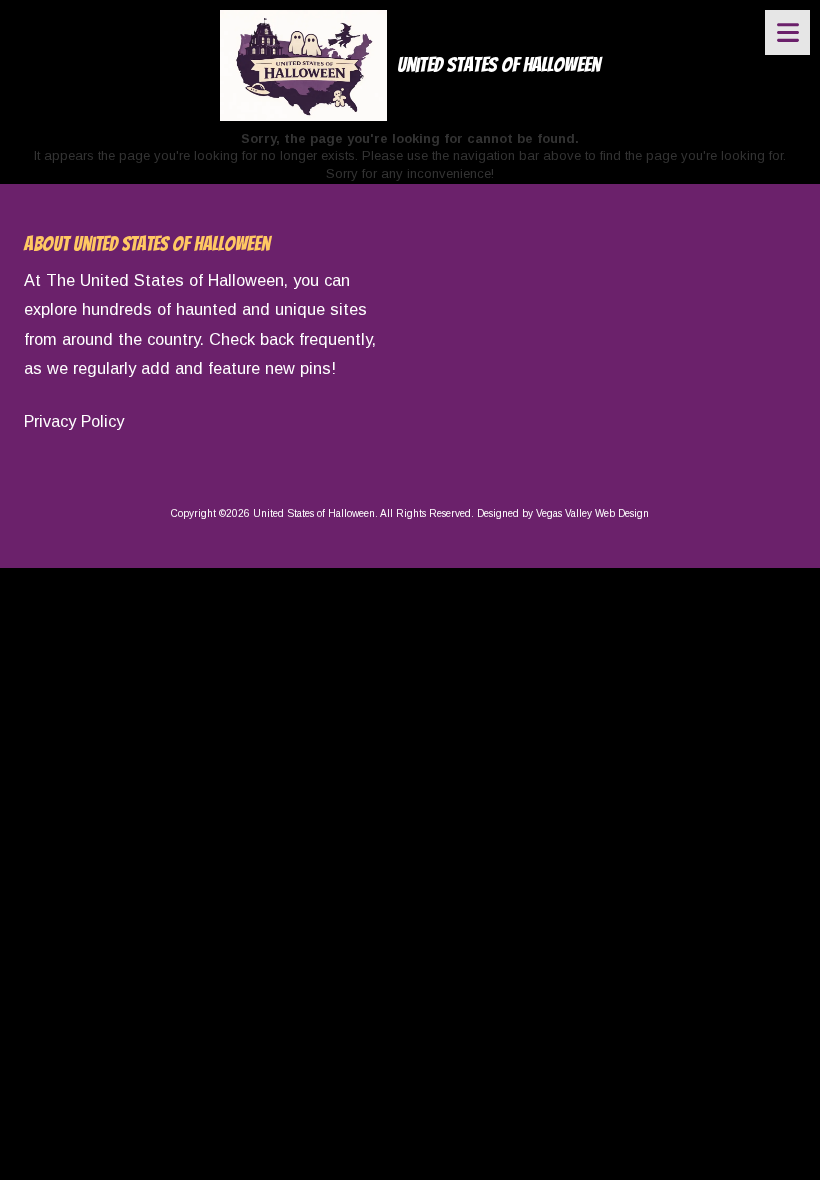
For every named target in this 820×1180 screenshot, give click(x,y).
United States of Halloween (498, 65)
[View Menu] (787, 32)
